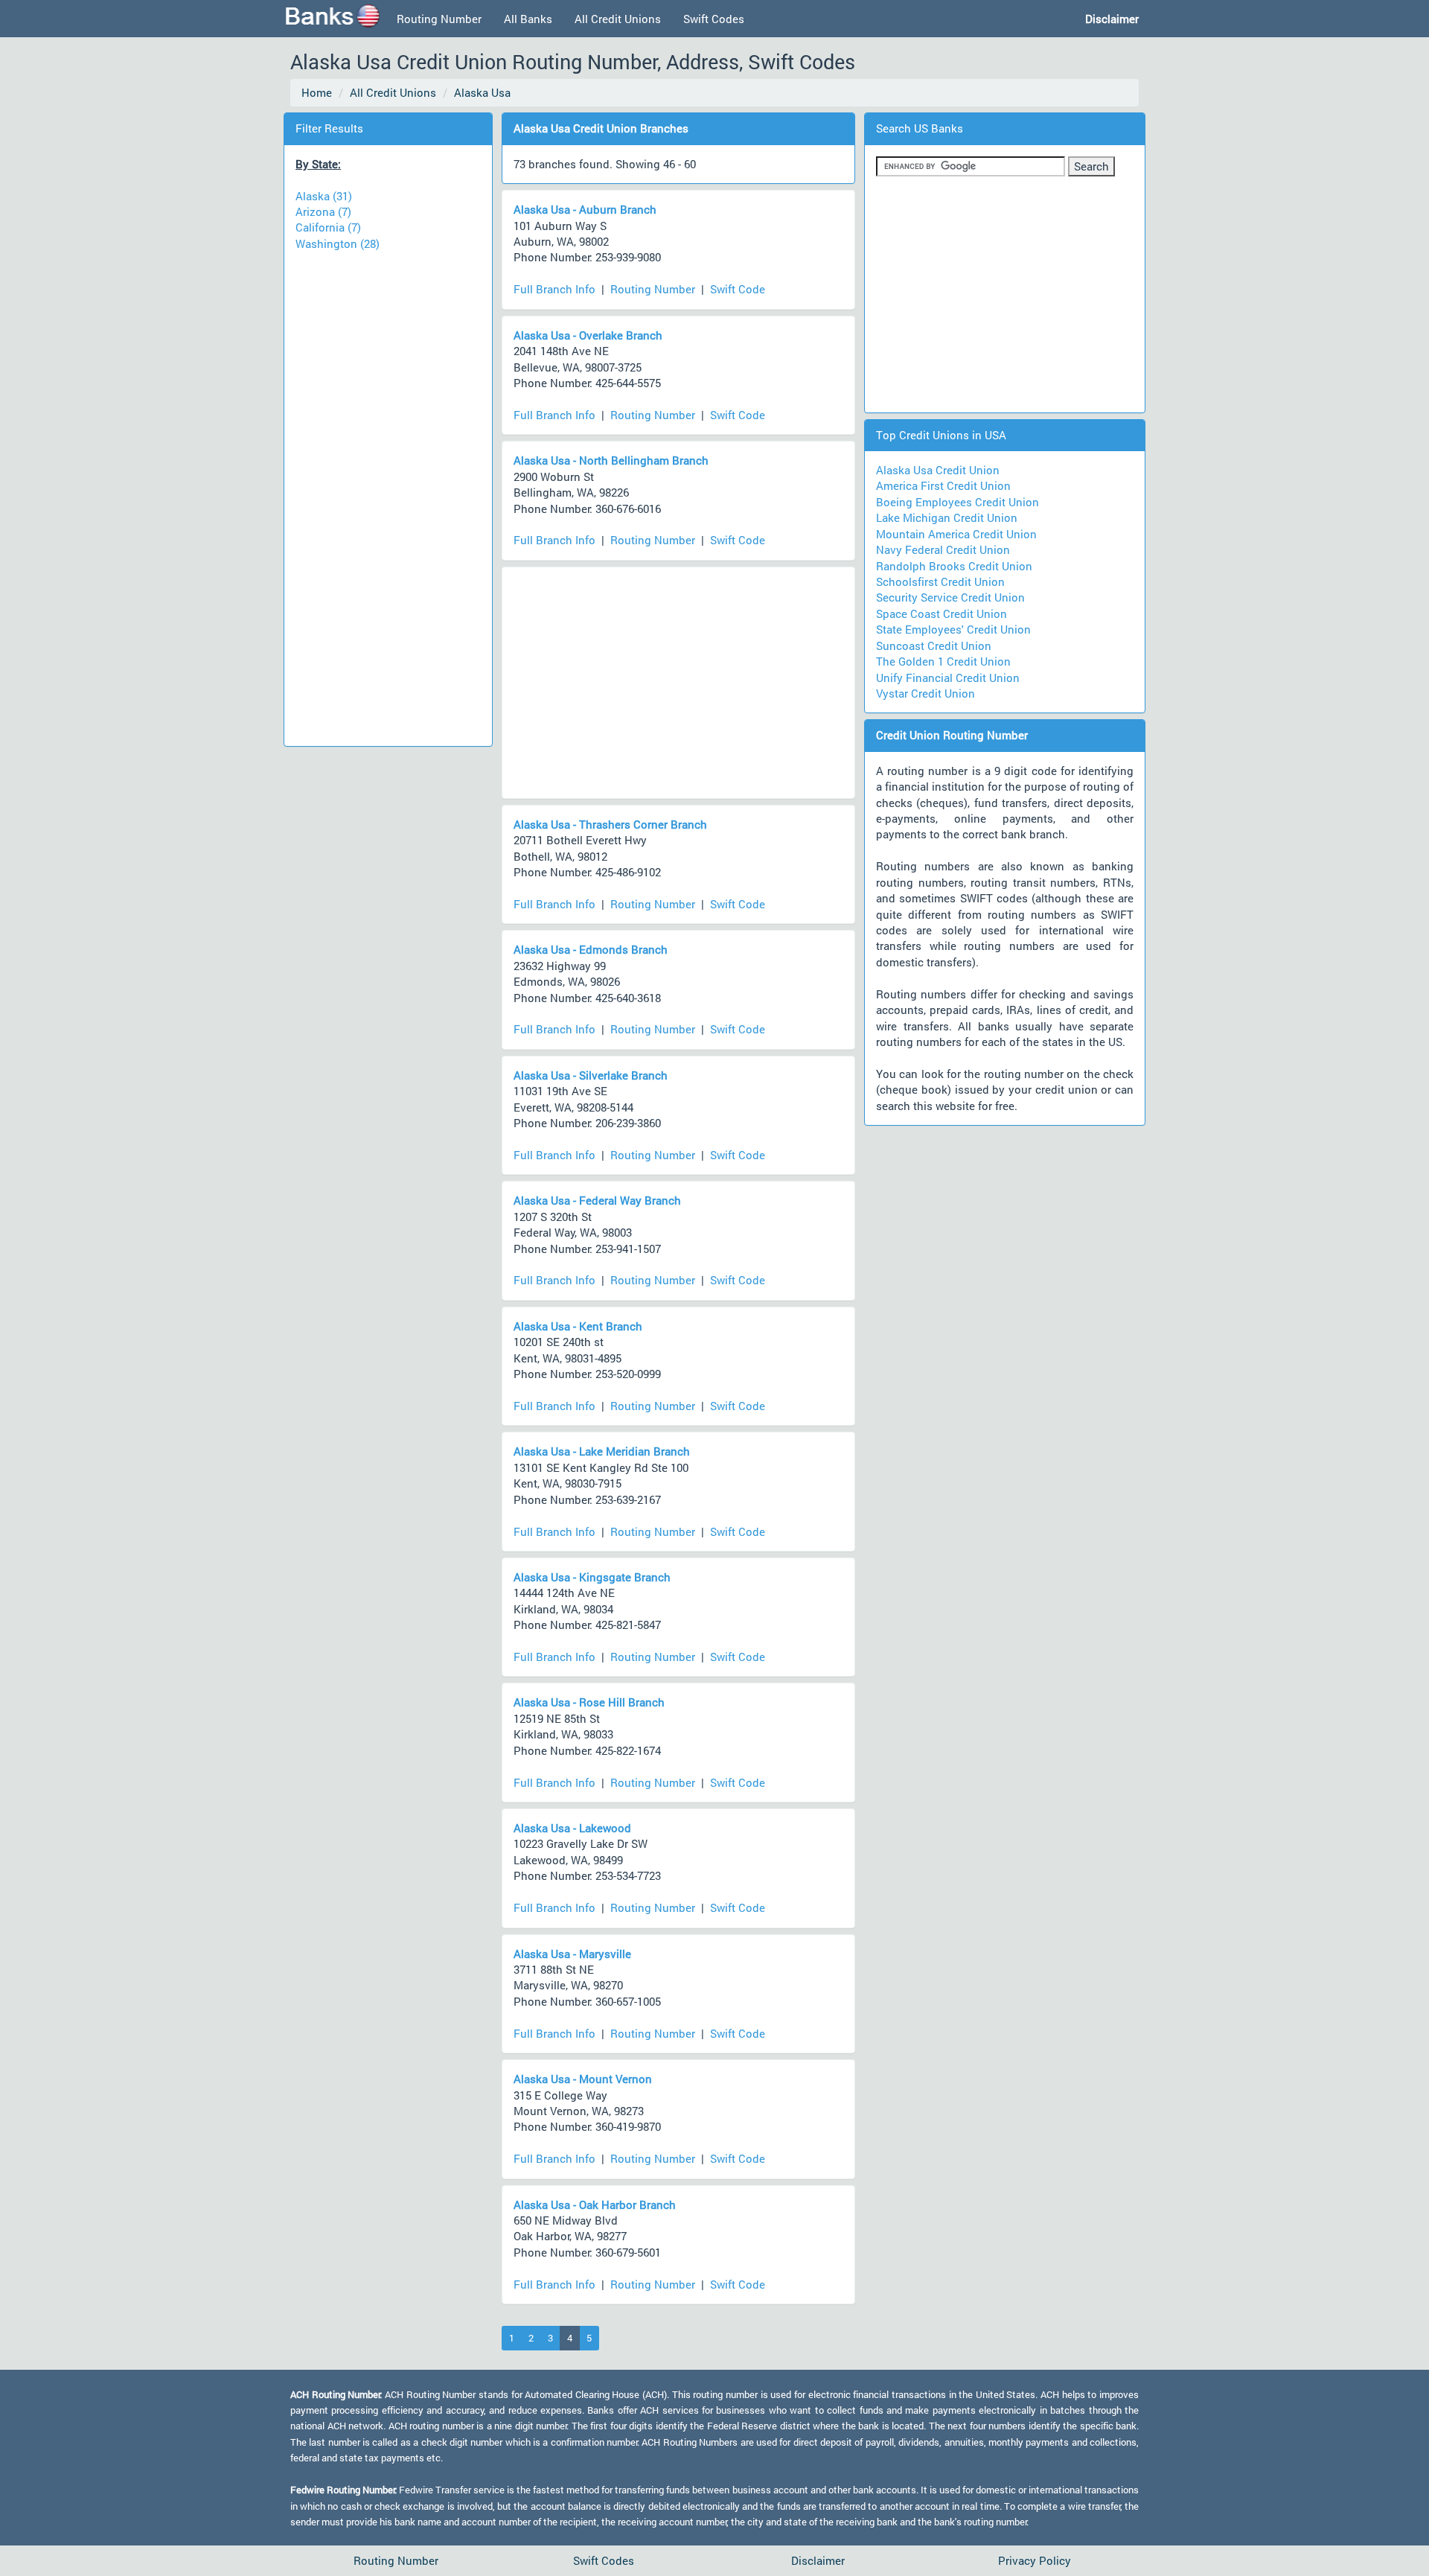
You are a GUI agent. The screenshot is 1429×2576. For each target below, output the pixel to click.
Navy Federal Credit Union (943, 549)
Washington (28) (338, 243)
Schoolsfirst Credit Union (940, 581)
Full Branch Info (554, 289)
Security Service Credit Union (950, 597)
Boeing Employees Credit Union (958, 502)
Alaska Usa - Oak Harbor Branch (595, 2204)
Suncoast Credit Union (934, 645)
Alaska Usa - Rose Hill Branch (589, 1702)
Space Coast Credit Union (942, 613)
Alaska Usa (482, 92)
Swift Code (738, 289)
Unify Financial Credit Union (948, 678)
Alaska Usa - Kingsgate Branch (592, 1577)
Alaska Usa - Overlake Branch (588, 335)
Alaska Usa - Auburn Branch (585, 209)
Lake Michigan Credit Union (947, 517)
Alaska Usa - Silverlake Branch (591, 1075)
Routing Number (439, 19)
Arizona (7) (323, 211)
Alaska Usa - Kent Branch (578, 1326)
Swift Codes (714, 19)
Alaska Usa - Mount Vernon (583, 2079)
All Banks (528, 19)
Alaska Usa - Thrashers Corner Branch (610, 824)
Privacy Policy (1035, 2560)
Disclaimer (818, 2560)
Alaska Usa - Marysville (572, 1954)
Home (317, 92)
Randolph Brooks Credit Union (954, 566)
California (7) (328, 227)
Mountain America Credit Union (956, 534)
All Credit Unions (618, 19)
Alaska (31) (324, 196)
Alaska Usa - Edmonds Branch (591, 949)
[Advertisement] (388, 491)
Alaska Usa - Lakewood (572, 1828)
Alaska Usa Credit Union (938, 470)
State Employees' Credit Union (953, 629)
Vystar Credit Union (926, 693)
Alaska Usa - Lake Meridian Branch (602, 1451)
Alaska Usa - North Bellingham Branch (611, 460)
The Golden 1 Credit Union (943, 661)
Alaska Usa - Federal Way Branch (597, 1200)
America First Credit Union (943, 485)
